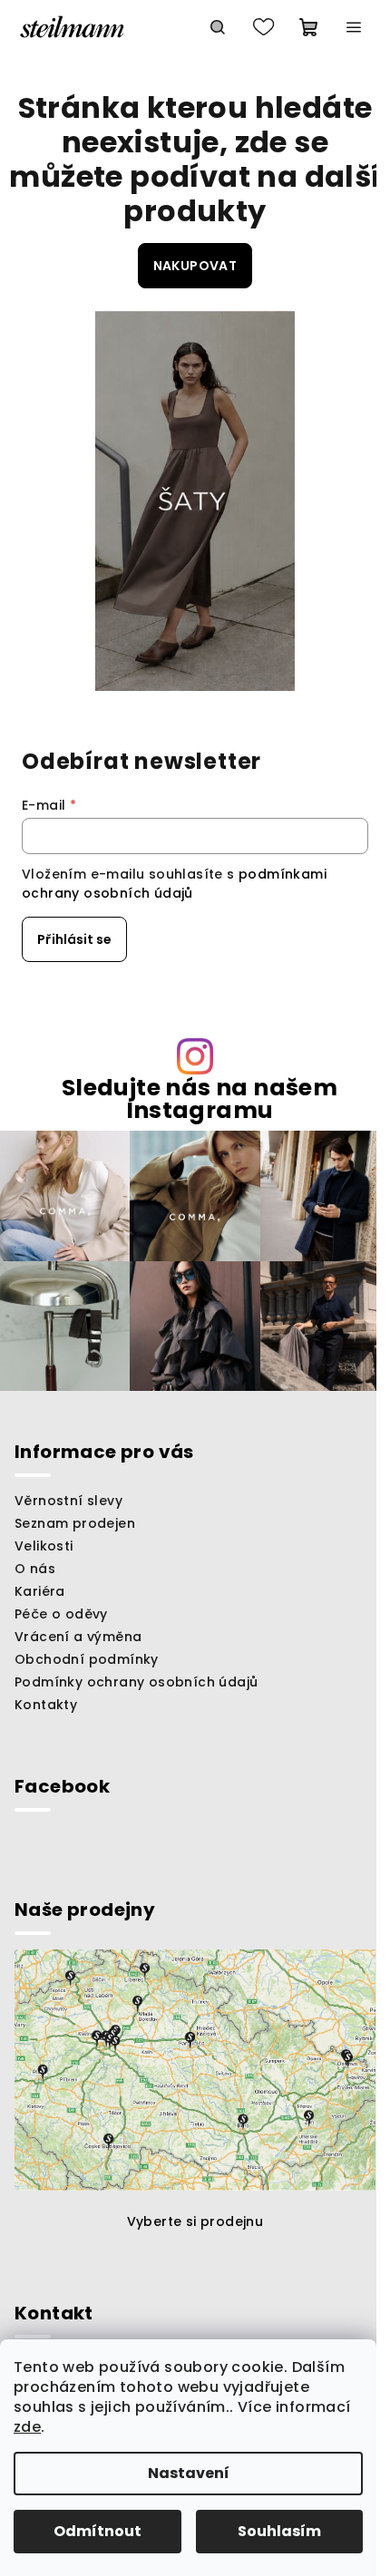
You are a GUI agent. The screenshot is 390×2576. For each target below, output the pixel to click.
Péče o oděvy (61, 1614)
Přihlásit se (74, 939)
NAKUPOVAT (195, 266)
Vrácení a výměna (78, 1637)
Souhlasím (279, 2531)
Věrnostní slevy (68, 1501)
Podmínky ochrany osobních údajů (136, 1682)
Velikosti (44, 1546)
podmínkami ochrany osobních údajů (174, 883)
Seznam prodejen (75, 1523)
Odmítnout (97, 2531)
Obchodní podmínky (87, 1659)
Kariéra (40, 1591)
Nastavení (189, 2473)
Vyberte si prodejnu (195, 2221)
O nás (35, 1569)
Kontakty (46, 1705)
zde (27, 2427)
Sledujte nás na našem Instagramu (200, 1099)
